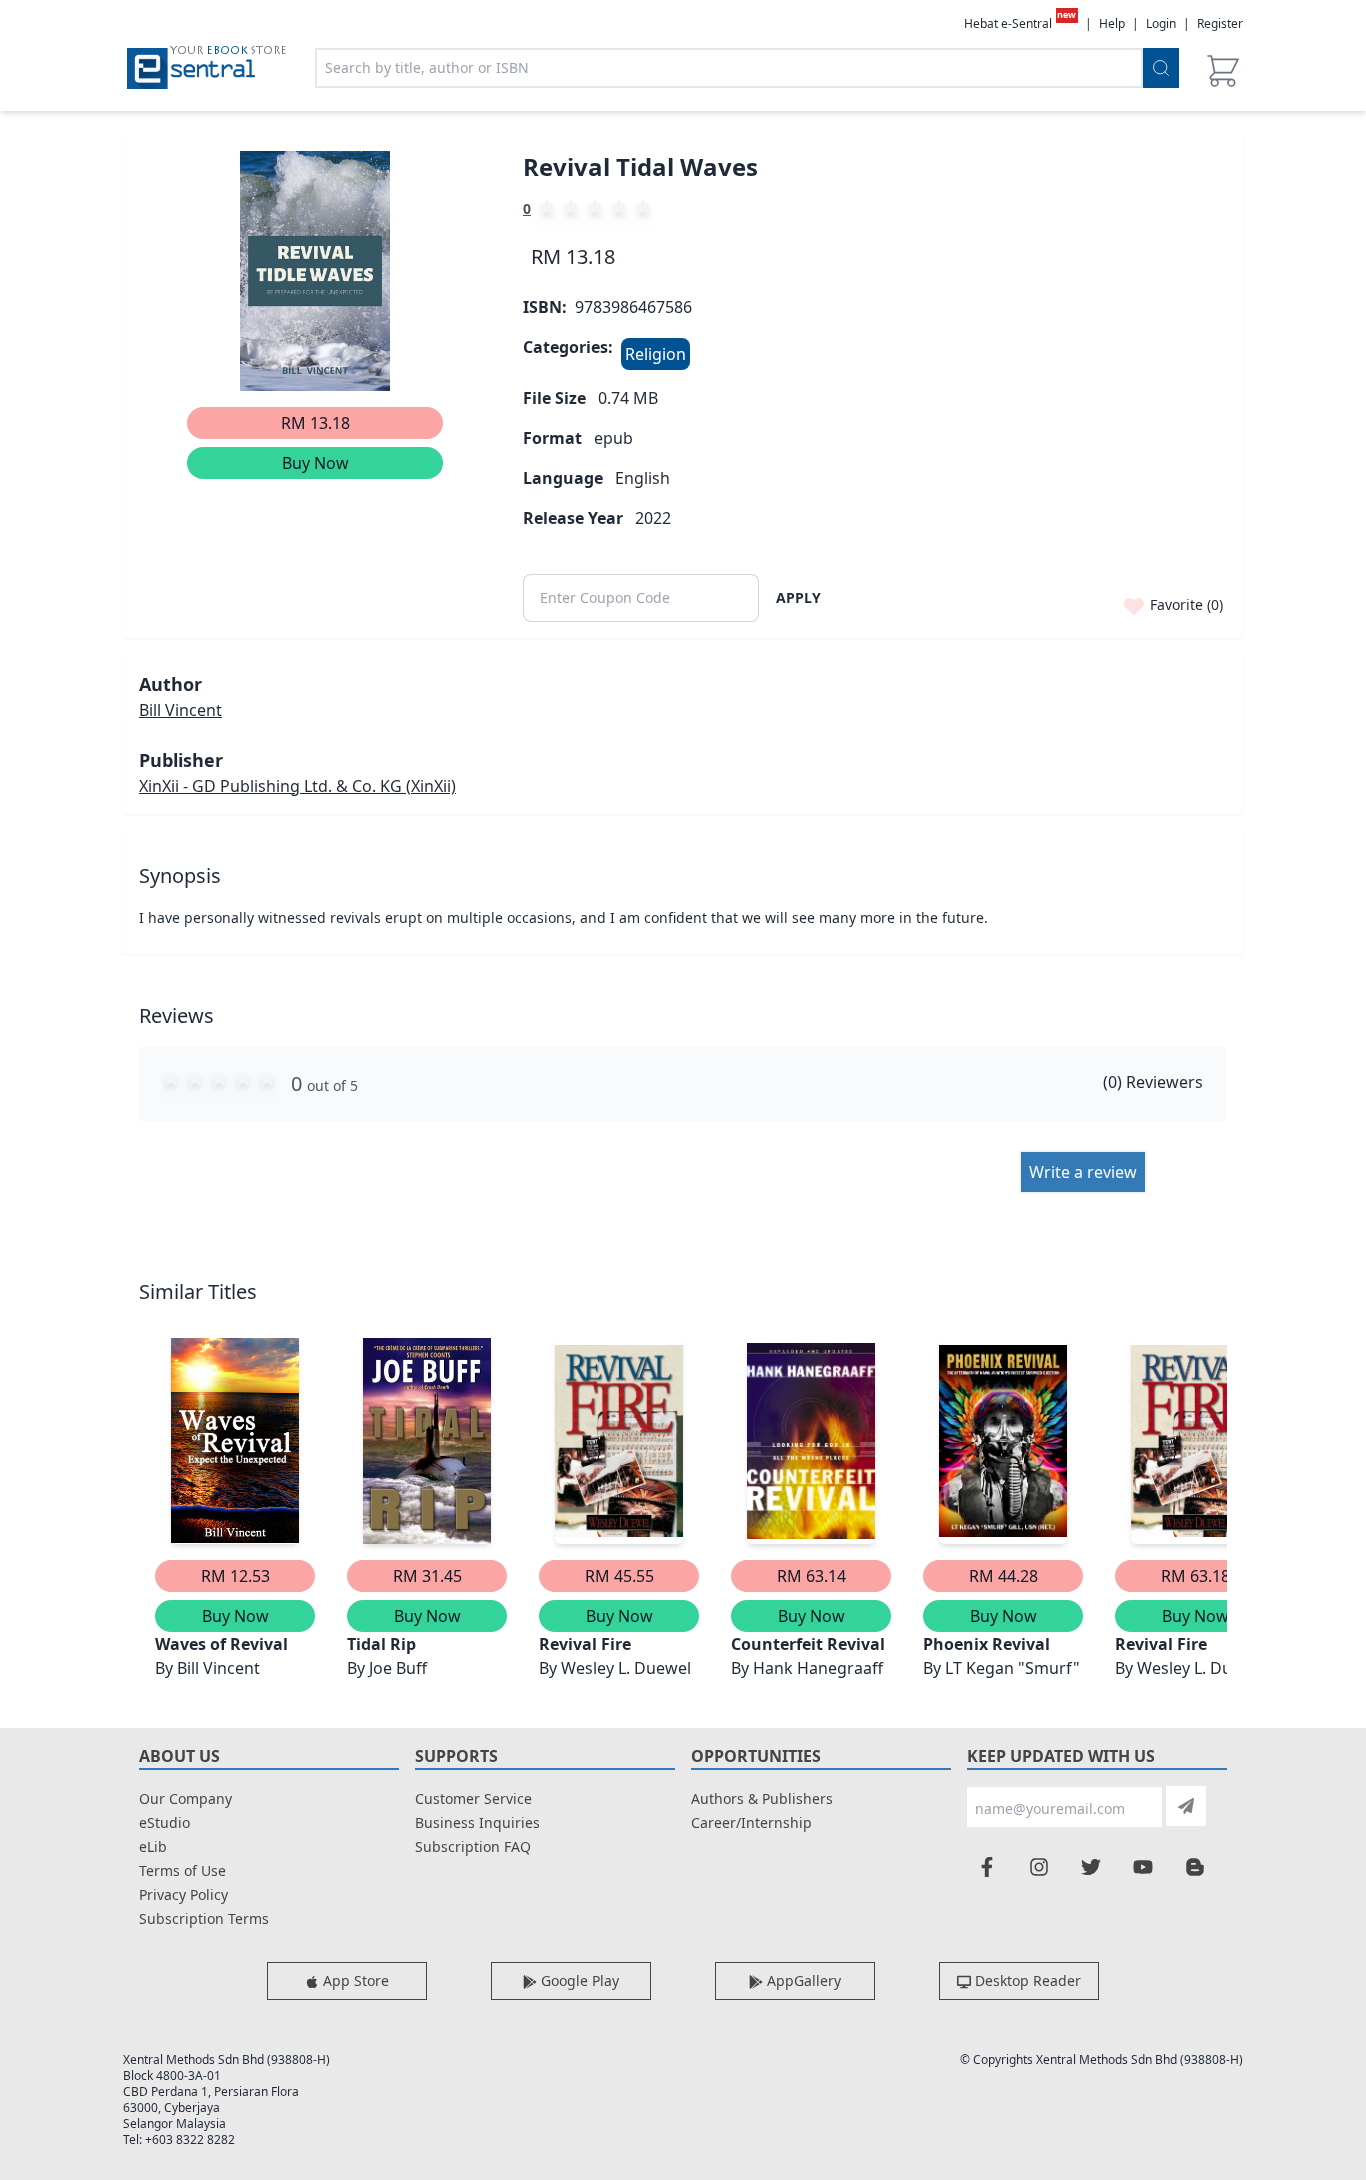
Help (1112, 24)
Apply (798, 597)
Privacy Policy (183, 1894)
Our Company (185, 1798)
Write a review (1083, 1172)
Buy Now (315, 463)
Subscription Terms (204, 1918)
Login (1161, 23)
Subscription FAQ (473, 1846)
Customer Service (473, 1798)
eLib (153, 1846)
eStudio (164, 1822)
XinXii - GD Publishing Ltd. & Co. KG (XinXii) (297, 786)
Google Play (578, 1980)
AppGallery (802, 1980)
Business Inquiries (477, 1822)
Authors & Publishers (762, 1798)
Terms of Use (182, 1870)
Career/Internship (751, 1822)
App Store (354, 1980)
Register (1220, 23)
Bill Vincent (180, 710)
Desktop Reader (1026, 1980)
